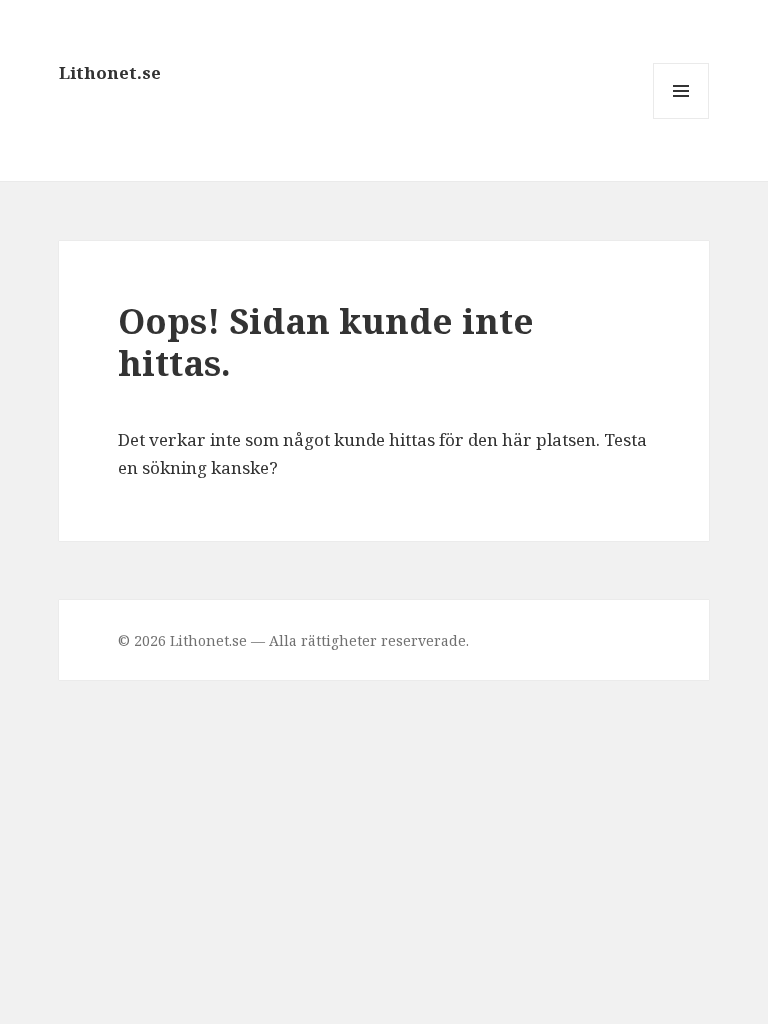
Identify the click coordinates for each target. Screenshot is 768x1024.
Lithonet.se (110, 72)
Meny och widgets (681, 118)
